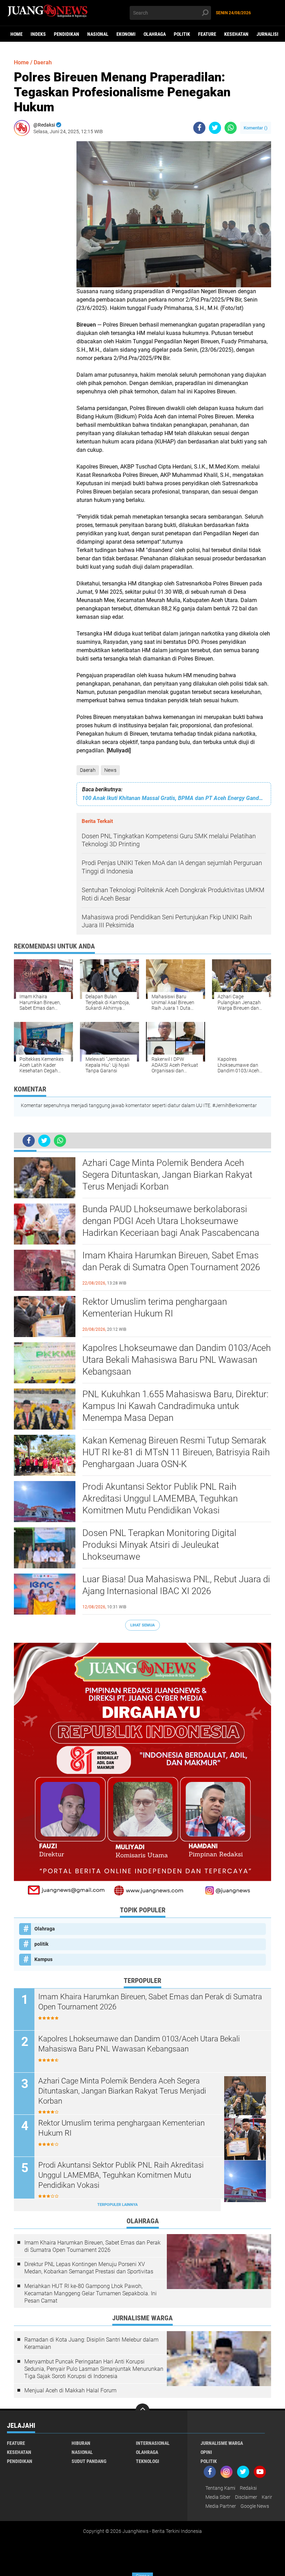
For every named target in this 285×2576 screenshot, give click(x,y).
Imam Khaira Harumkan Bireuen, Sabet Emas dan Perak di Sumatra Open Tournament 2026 (171, 1261)
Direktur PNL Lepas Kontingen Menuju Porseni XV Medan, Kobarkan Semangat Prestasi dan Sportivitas (89, 2268)
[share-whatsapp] (231, 128)
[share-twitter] (215, 128)
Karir (267, 2497)
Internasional (153, 2443)
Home (17, 34)
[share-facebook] (199, 128)
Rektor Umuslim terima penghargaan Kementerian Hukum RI (155, 1307)
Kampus (43, 1959)
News (110, 770)
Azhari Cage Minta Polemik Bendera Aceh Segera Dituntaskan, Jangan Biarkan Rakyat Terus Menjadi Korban (167, 1175)
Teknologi (148, 2461)
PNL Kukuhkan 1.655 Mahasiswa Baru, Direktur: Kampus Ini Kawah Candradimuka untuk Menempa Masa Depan (175, 1406)
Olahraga (155, 34)
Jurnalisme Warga (222, 2443)
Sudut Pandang (89, 2461)
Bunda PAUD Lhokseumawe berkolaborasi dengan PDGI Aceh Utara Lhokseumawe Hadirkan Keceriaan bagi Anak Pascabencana (171, 1221)
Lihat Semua (142, 1625)
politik (182, 34)
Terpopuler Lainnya (117, 2205)
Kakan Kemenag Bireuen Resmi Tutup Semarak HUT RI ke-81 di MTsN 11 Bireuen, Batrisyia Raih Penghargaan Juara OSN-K (176, 1452)
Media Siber (218, 2497)
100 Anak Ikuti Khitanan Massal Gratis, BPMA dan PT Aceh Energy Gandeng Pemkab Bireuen (174, 798)
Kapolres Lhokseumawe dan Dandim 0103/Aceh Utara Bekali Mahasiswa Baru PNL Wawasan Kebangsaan (177, 1360)
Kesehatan (236, 34)
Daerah (88, 770)
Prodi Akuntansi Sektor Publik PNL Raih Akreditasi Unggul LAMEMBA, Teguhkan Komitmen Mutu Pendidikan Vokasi (160, 1498)
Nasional (98, 34)
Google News (255, 2506)
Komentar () (256, 128)
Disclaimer (246, 2497)
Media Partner (221, 2506)
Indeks (38, 34)
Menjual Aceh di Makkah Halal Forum (70, 2390)
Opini (206, 2452)
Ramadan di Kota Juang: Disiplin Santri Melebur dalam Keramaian (91, 2343)
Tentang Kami (220, 2488)
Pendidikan (67, 34)
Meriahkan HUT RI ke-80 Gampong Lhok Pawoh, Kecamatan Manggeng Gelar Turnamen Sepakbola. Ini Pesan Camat (91, 2293)
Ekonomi (126, 34)
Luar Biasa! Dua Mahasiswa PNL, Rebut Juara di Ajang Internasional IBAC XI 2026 (176, 1585)
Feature (207, 34)
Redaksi (248, 2488)
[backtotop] (142, 2410)
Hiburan (81, 2443)
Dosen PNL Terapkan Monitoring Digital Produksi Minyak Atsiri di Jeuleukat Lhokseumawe (159, 1545)
